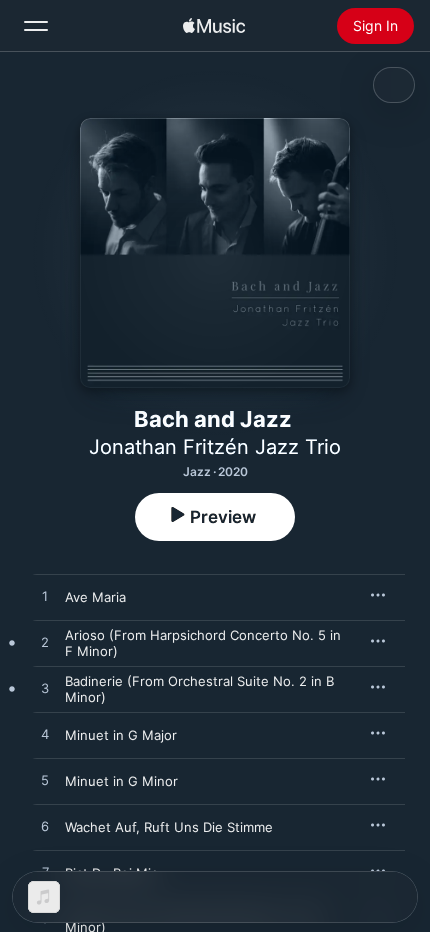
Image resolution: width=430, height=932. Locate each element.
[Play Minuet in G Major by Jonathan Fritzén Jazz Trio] (45, 735)
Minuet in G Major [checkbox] (121, 735)
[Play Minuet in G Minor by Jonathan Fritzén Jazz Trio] (45, 781)
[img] (214, 26)
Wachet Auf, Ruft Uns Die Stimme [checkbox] (169, 827)
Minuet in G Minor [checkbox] (121, 781)
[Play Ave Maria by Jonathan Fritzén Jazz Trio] (45, 597)
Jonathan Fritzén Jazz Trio (215, 447)
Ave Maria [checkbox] (95, 597)
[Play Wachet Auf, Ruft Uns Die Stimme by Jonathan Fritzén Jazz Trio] (45, 827)
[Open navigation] (36, 26)
